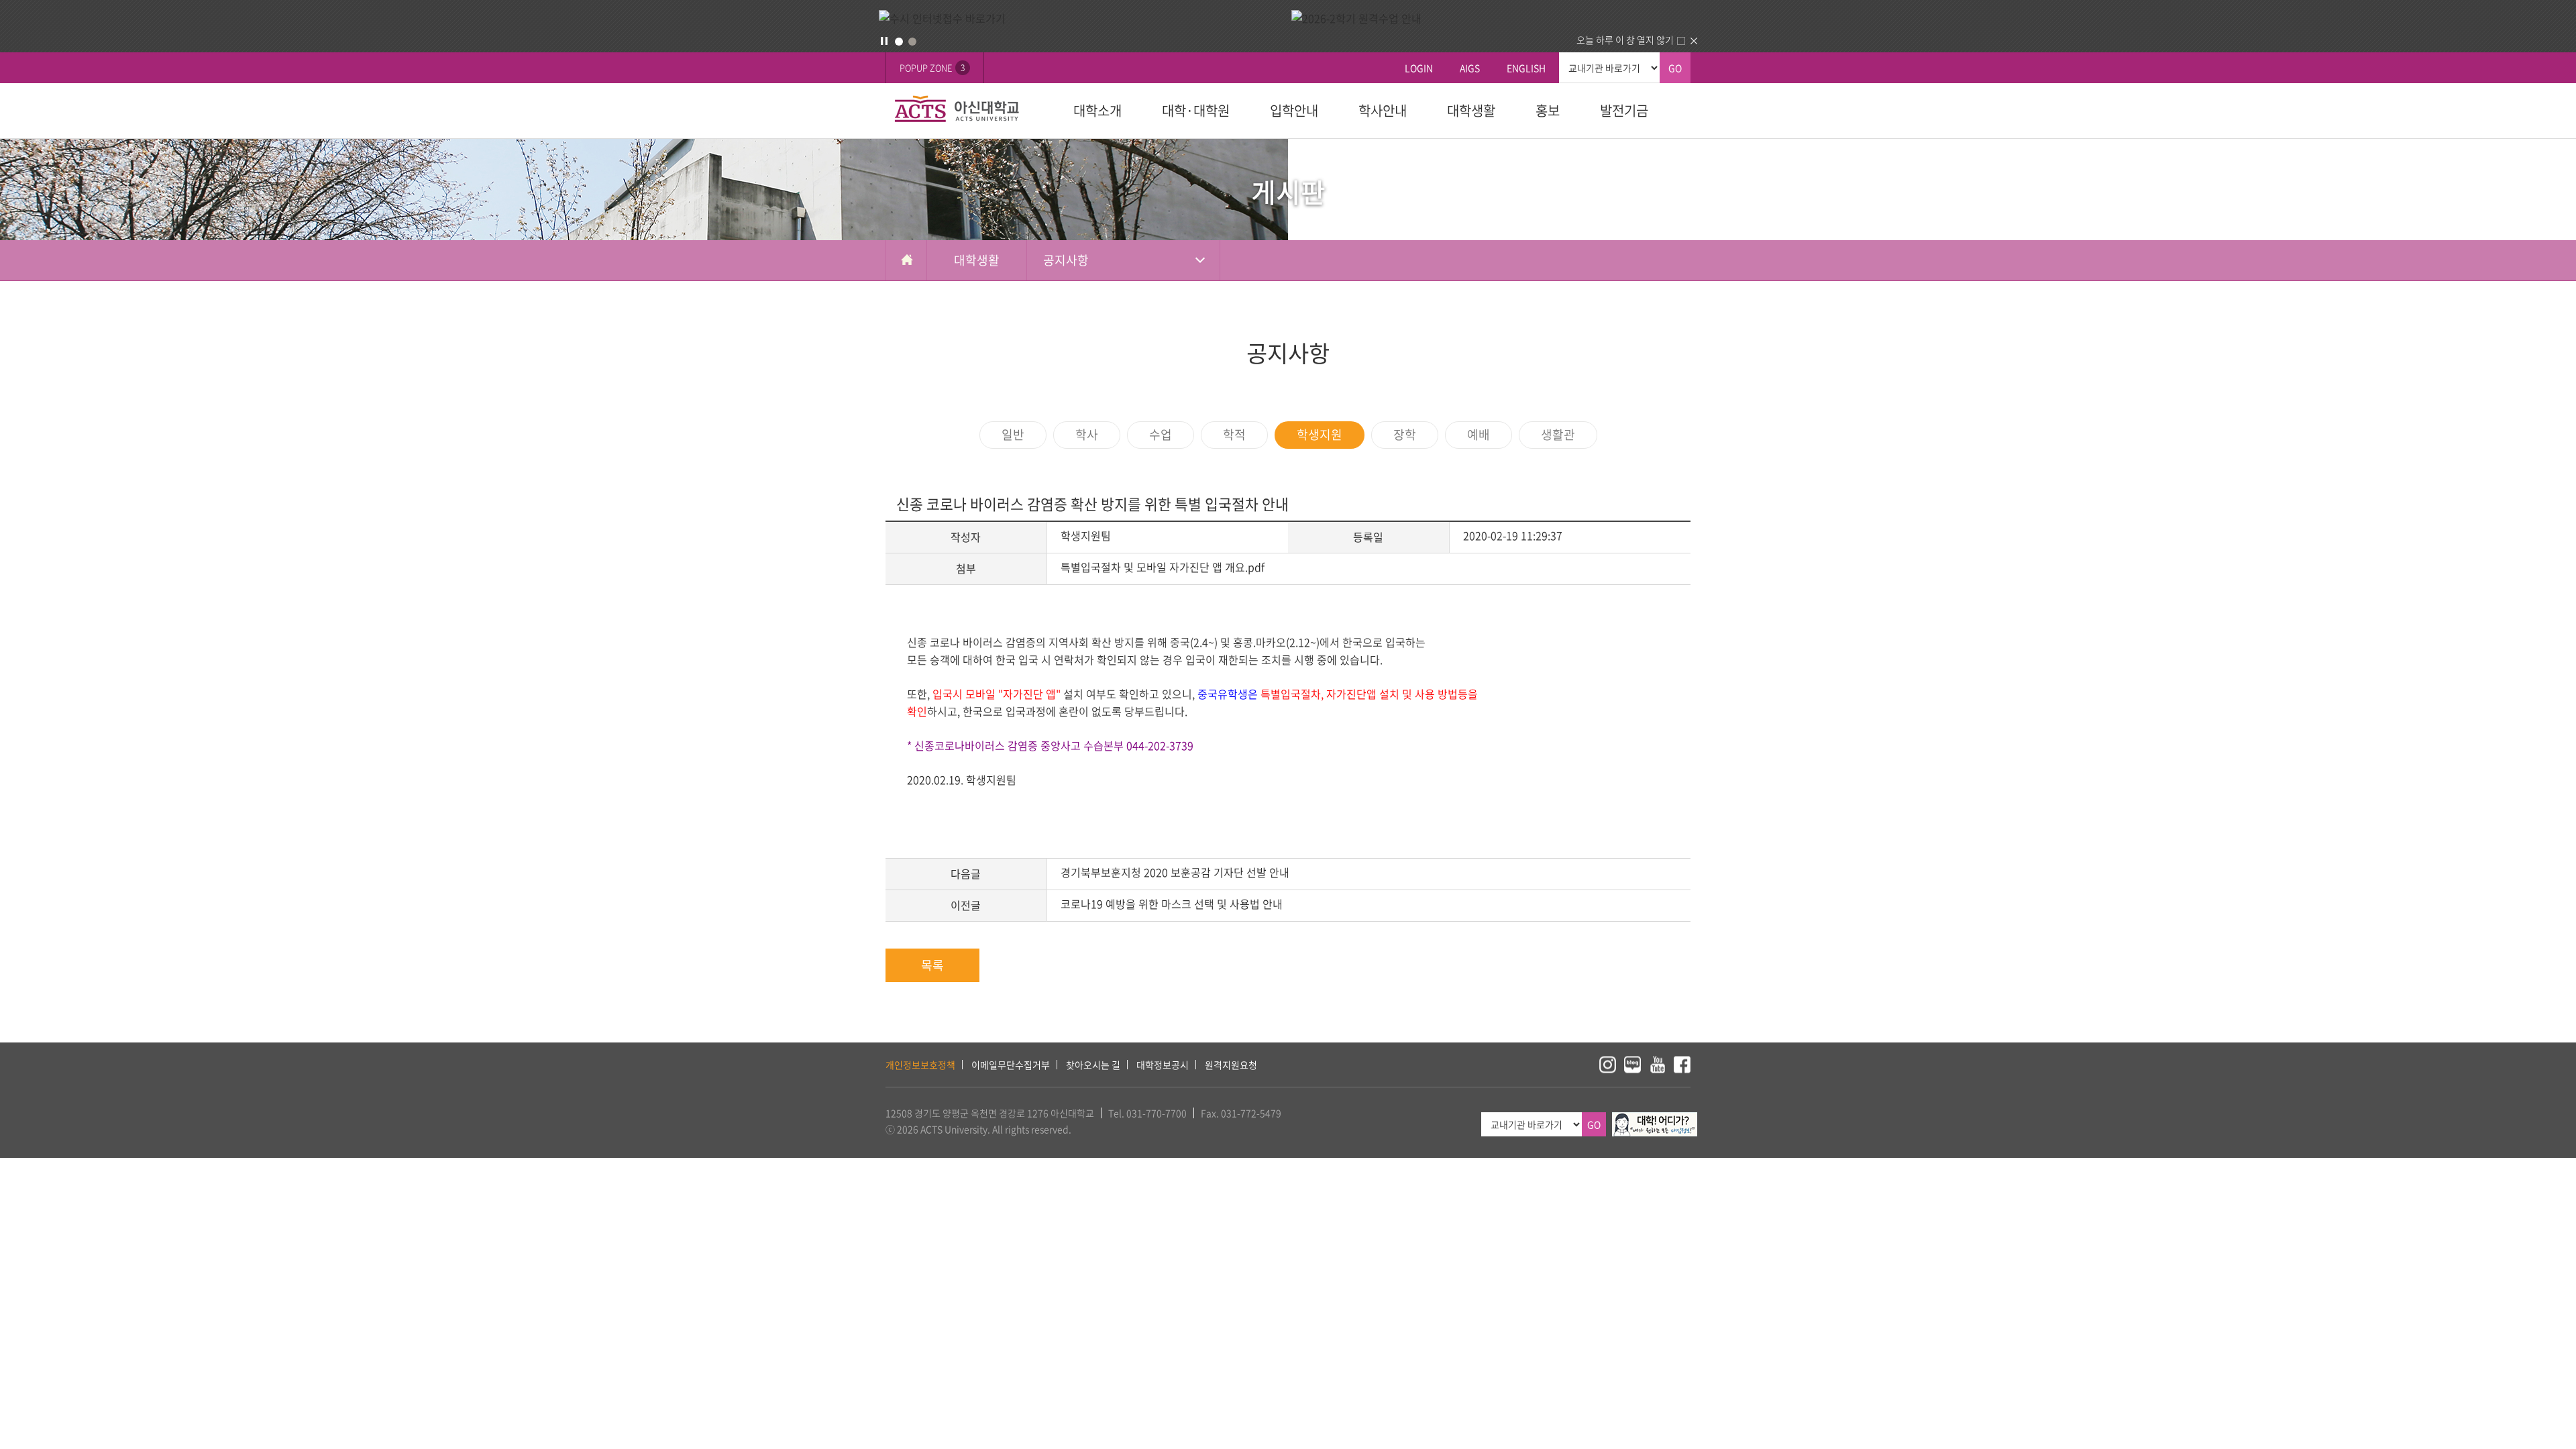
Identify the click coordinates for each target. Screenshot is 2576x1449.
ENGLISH (1526, 68)
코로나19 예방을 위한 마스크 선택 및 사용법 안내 (1172, 904)
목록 (932, 965)
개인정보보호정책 (920, 1065)
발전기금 (1624, 110)
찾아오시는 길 (1093, 1065)
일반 (1013, 434)
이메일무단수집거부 (1011, 1065)
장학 (1405, 434)
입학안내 (1294, 110)
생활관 (1558, 434)
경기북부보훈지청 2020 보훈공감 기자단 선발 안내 (1175, 872)
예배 (1479, 434)
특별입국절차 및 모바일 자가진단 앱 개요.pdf (1163, 567)
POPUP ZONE (932, 67)
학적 (1234, 434)
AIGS (1470, 68)
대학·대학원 (1196, 110)
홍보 (1548, 110)
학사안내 (1383, 110)
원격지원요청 (1231, 1065)
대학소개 (1097, 110)
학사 (1087, 434)
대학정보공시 (1163, 1065)
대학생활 (1471, 110)
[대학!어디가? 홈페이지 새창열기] (1655, 1120)
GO (1675, 68)
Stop (884, 41)
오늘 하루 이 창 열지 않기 (1625, 40)
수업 (1161, 434)
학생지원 (1320, 434)
